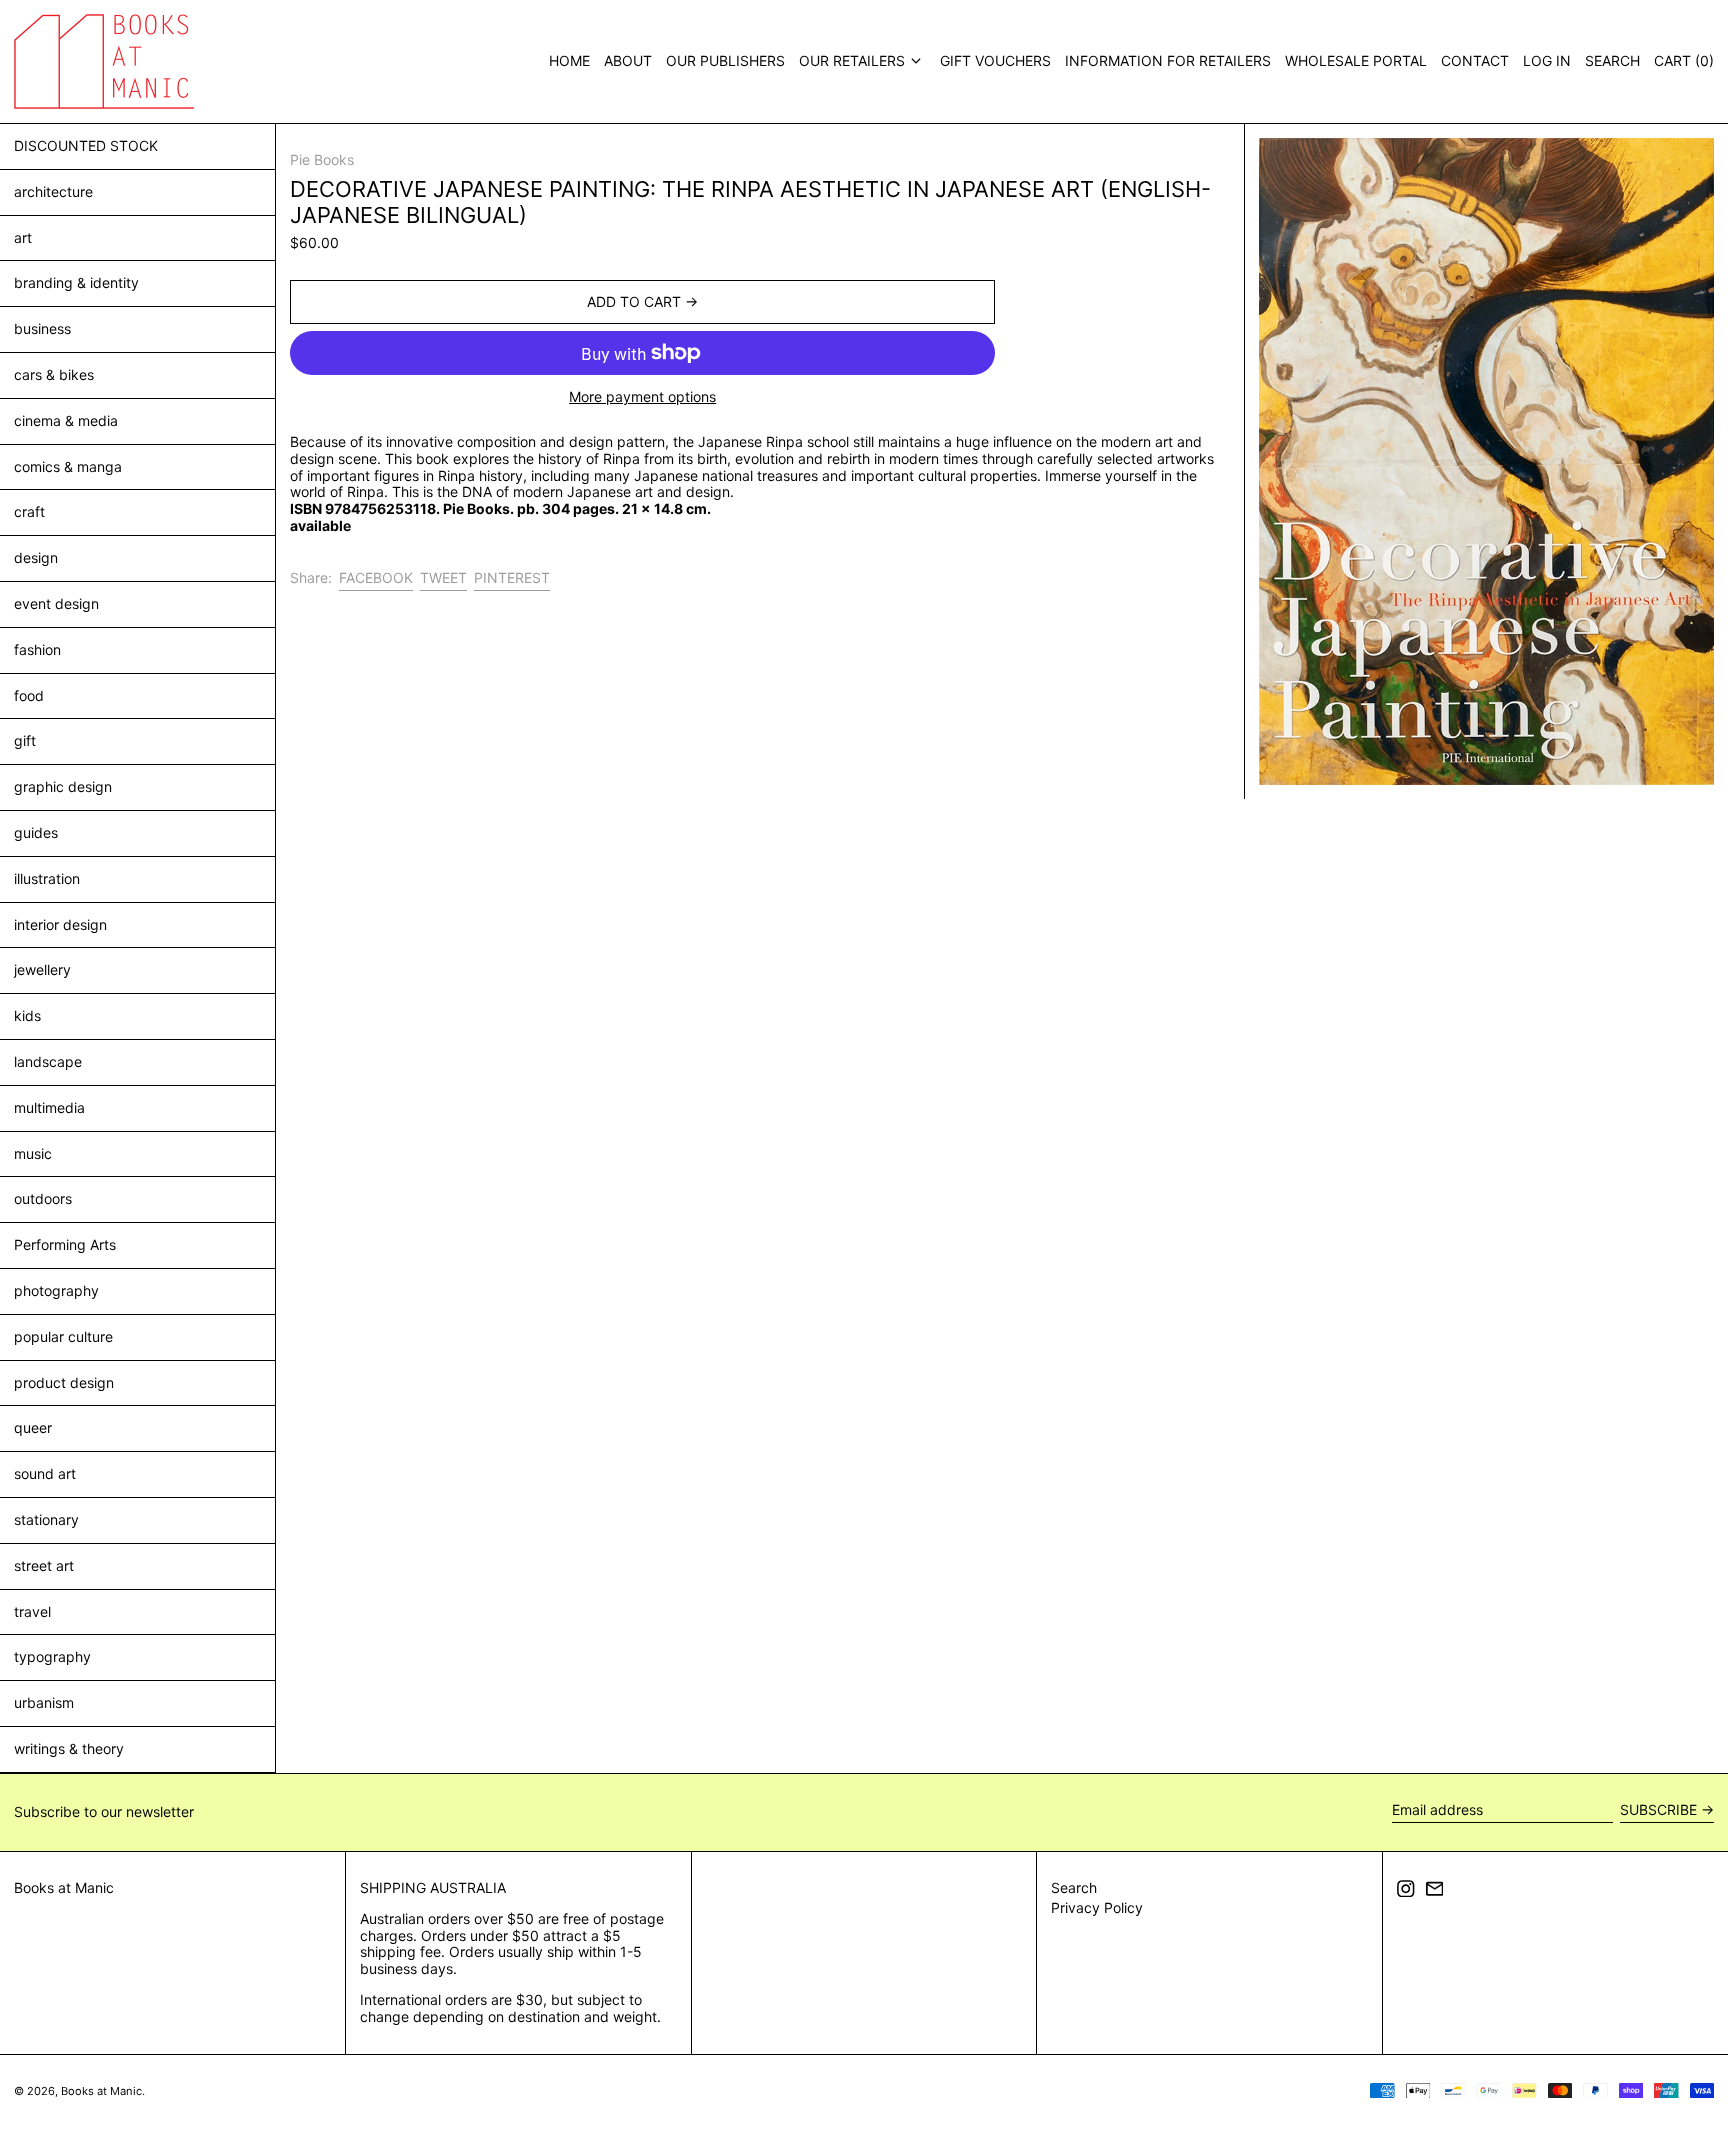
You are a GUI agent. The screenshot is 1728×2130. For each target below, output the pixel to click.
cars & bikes (54, 374)
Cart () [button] (1684, 60)
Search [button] (1612, 60)
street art (44, 1565)
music (33, 1153)
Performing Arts (65, 1244)
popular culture (63, 1336)
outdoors (43, 1198)
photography (56, 1290)
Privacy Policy (1097, 1907)
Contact (1475, 60)
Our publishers (725, 60)
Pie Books (322, 159)
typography (52, 1656)
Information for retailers (1168, 60)
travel (32, 1611)
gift (25, 740)
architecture (53, 191)
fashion (37, 649)
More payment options (642, 397)
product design (64, 1382)
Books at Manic (64, 1887)
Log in (1547, 60)
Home (569, 60)
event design (56, 603)
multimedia (49, 1107)
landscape (48, 1061)
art (23, 237)
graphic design (63, 786)
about (628, 60)
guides (36, 832)
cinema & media (66, 420)
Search (1074, 1887)
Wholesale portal (1356, 60)
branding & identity (76, 282)
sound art (45, 1473)
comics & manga (68, 466)
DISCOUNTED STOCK (86, 145)
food (29, 695)
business (42, 328)
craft (29, 511)
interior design (60, 924)
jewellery (42, 969)
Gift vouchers (995, 60)
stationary (46, 1519)
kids (27, 1015)
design (36, 557)
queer (33, 1427)
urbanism (44, 1702)
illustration (47, 878)
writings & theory (69, 1748)
